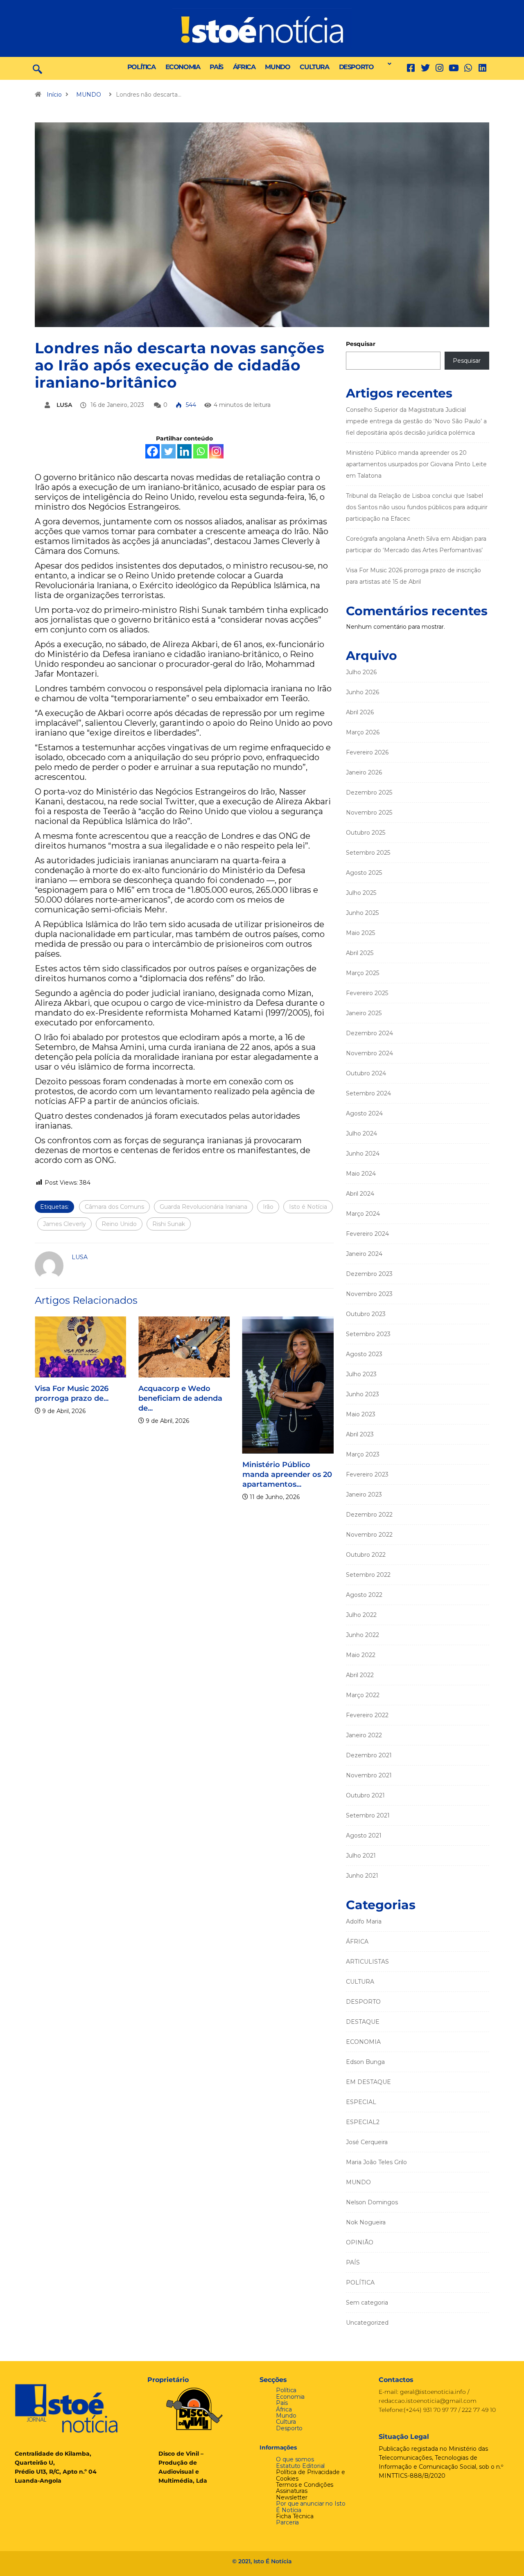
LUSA (64, 405)
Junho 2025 (362, 913)
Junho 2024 (363, 1154)
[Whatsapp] (200, 451)
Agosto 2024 (364, 1113)
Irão (268, 1207)
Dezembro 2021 (369, 1755)
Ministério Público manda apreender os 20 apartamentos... (287, 1474)
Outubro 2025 (366, 833)
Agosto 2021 (364, 1835)
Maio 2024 (361, 1174)
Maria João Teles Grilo (376, 2162)
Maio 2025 (360, 933)
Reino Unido (119, 1224)
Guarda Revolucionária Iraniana (203, 1207)
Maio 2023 (361, 1414)
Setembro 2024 (368, 1093)
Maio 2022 (361, 1655)
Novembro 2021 (369, 1775)
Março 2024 (363, 1214)
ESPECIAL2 (363, 2122)
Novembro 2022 (369, 1535)
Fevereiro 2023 (367, 1474)
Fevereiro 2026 (367, 752)
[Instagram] (216, 451)
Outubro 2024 (366, 1073)
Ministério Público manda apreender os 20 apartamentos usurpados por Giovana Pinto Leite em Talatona (416, 464)
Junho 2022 (363, 1635)
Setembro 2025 (368, 853)
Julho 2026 (361, 672)
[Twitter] (425, 68)
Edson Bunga (365, 2062)
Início (54, 95)
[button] (387, 64)
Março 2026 (363, 732)
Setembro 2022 (368, 1575)
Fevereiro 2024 (367, 1234)
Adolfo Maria (364, 1921)
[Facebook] (152, 451)
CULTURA (314, 67)
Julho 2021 (361, 1856)
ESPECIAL (361, 2102)
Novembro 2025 (369, 813)
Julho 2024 (361, 1133)
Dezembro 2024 (369, 1033)
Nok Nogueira (366, 2222)
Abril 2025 (360, 953)
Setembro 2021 (368, 1815)
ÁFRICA (244, 67)
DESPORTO (356, 67)
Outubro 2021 (365, 1795)
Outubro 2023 (366, 1314)
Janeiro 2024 (364, 1254)
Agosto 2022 (364, 1595)
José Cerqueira (367, 2142)
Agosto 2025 (364, 873)
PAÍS (216, 67)
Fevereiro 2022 (367, 1715)
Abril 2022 (360, 1675)
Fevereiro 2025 (367, 993)
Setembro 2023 (368, 1334)
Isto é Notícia (308, 1207)
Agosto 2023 (364, 1354)
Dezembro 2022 (369, 1515)
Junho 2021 (362, 1876)
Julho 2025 (361, 893)
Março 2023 (363, 1454)
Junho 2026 (363, 692)
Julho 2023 (361, 1374)
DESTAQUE (363, 2022)
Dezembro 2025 (369, 792)
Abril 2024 (360, 1194)
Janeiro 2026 (364, 772)
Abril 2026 (360, 712)
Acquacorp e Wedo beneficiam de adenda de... (180, 1398)
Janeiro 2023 (364, 1495)
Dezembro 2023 (369, 1274)
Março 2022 (363, 1695)
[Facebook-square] (411, 68)
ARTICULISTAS (367, 1962)
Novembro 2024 (369, 1053)
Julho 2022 (361, 1615)
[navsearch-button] (37, 68)
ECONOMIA (183, 67)
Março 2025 (363, 973)
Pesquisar (361, 344)
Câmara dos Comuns (114, 1207)
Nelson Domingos (372, 2202)
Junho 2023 (363, 1394)
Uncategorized (367, 2323)
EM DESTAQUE (368, 2082)
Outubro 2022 (366, 1555)
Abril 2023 (360, 1434)
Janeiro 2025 (364, 1013)
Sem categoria (367, 2303)
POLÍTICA (141, 67)
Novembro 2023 (369, 1294)
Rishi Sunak (169, 1224)
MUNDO (277, 67)
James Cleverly (64, 1224)
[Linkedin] (482, 68)
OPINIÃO (360, 2242)
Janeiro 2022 (364, 1735)
